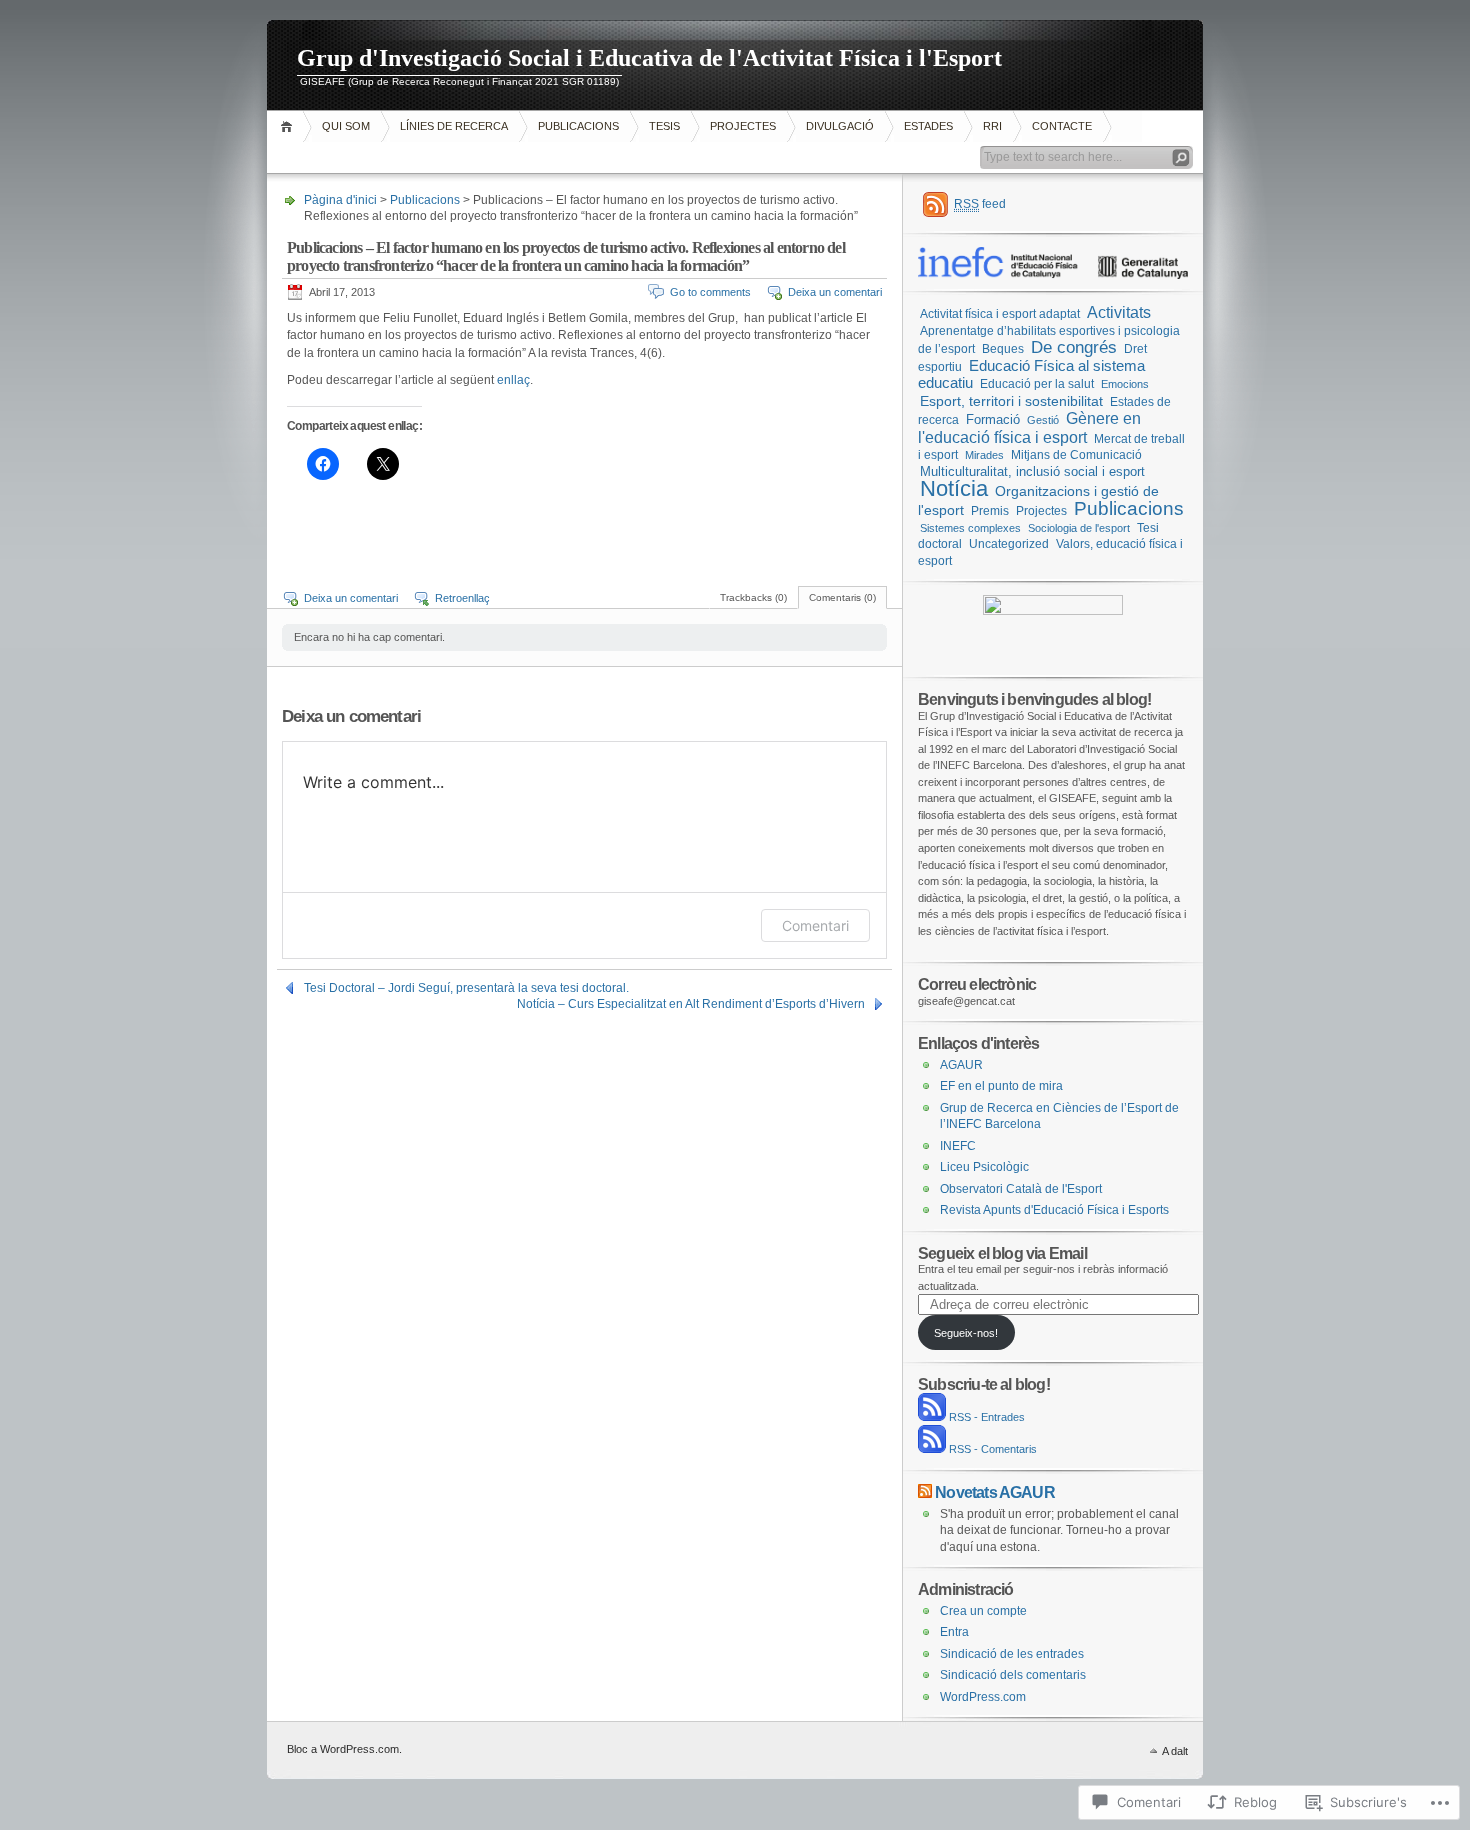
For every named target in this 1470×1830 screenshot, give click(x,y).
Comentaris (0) (842, 597)
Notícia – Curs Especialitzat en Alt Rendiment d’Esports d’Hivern (691, 1004)
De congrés (1074, 347)
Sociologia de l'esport (1079, 528)
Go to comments (710, 292)
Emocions (1125, 384)
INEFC (958, 1146)
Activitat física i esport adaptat (1000, 313)
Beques (1003, 349)
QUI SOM (346, 126)
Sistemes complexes (970, 528)
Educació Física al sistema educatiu (1031, 374)
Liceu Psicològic (984, 1167)
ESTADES (928, 126)
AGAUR (961, 1065)
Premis (990, 511)
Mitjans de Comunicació (1076, 455)
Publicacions (425, 200)
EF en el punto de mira (1001, 1086)
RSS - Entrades (987, 1417)
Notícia (954, 488)
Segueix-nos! (966, 1333)
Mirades (984, 455)
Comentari (815, 925)
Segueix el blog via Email (1002, 1253)
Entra (954, 1632)
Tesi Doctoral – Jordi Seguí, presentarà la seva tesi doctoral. (466, 988)
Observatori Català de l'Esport (1021, 1189)
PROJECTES (743, 126)
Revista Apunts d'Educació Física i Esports (1054, 1210)
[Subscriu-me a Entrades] (932, 1417)
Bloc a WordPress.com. (344, 1749)
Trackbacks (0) (753, 597)
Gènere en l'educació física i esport (1029, 427)
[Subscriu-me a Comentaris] (932, 1449)
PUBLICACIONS (578, 126)
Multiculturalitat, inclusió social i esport (1032, 471)
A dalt (1175, 1751)
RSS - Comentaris (993, 1449)
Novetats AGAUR (995, 1492)
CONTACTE (1062, 126)
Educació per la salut (1037, 383)
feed (980, 204)
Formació (993, 419)
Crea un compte (983, 1611)
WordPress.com (983, 1697)
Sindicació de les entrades (1012, 1654)
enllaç (513, 380)
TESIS (664, 126)
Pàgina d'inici (289, 126)
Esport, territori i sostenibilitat (1011, 401)
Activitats (1119, 312)
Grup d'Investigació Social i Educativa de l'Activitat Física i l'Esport (649, 58)
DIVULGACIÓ (840, 126)
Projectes (1041, 511)
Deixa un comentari (835, 292)
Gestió (1043, 420)
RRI (992, 126)
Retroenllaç (462, 598)
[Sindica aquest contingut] (925, 1492)
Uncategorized (1009, 544)
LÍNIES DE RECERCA (454, 126)
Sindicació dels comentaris (1013, 1675)
